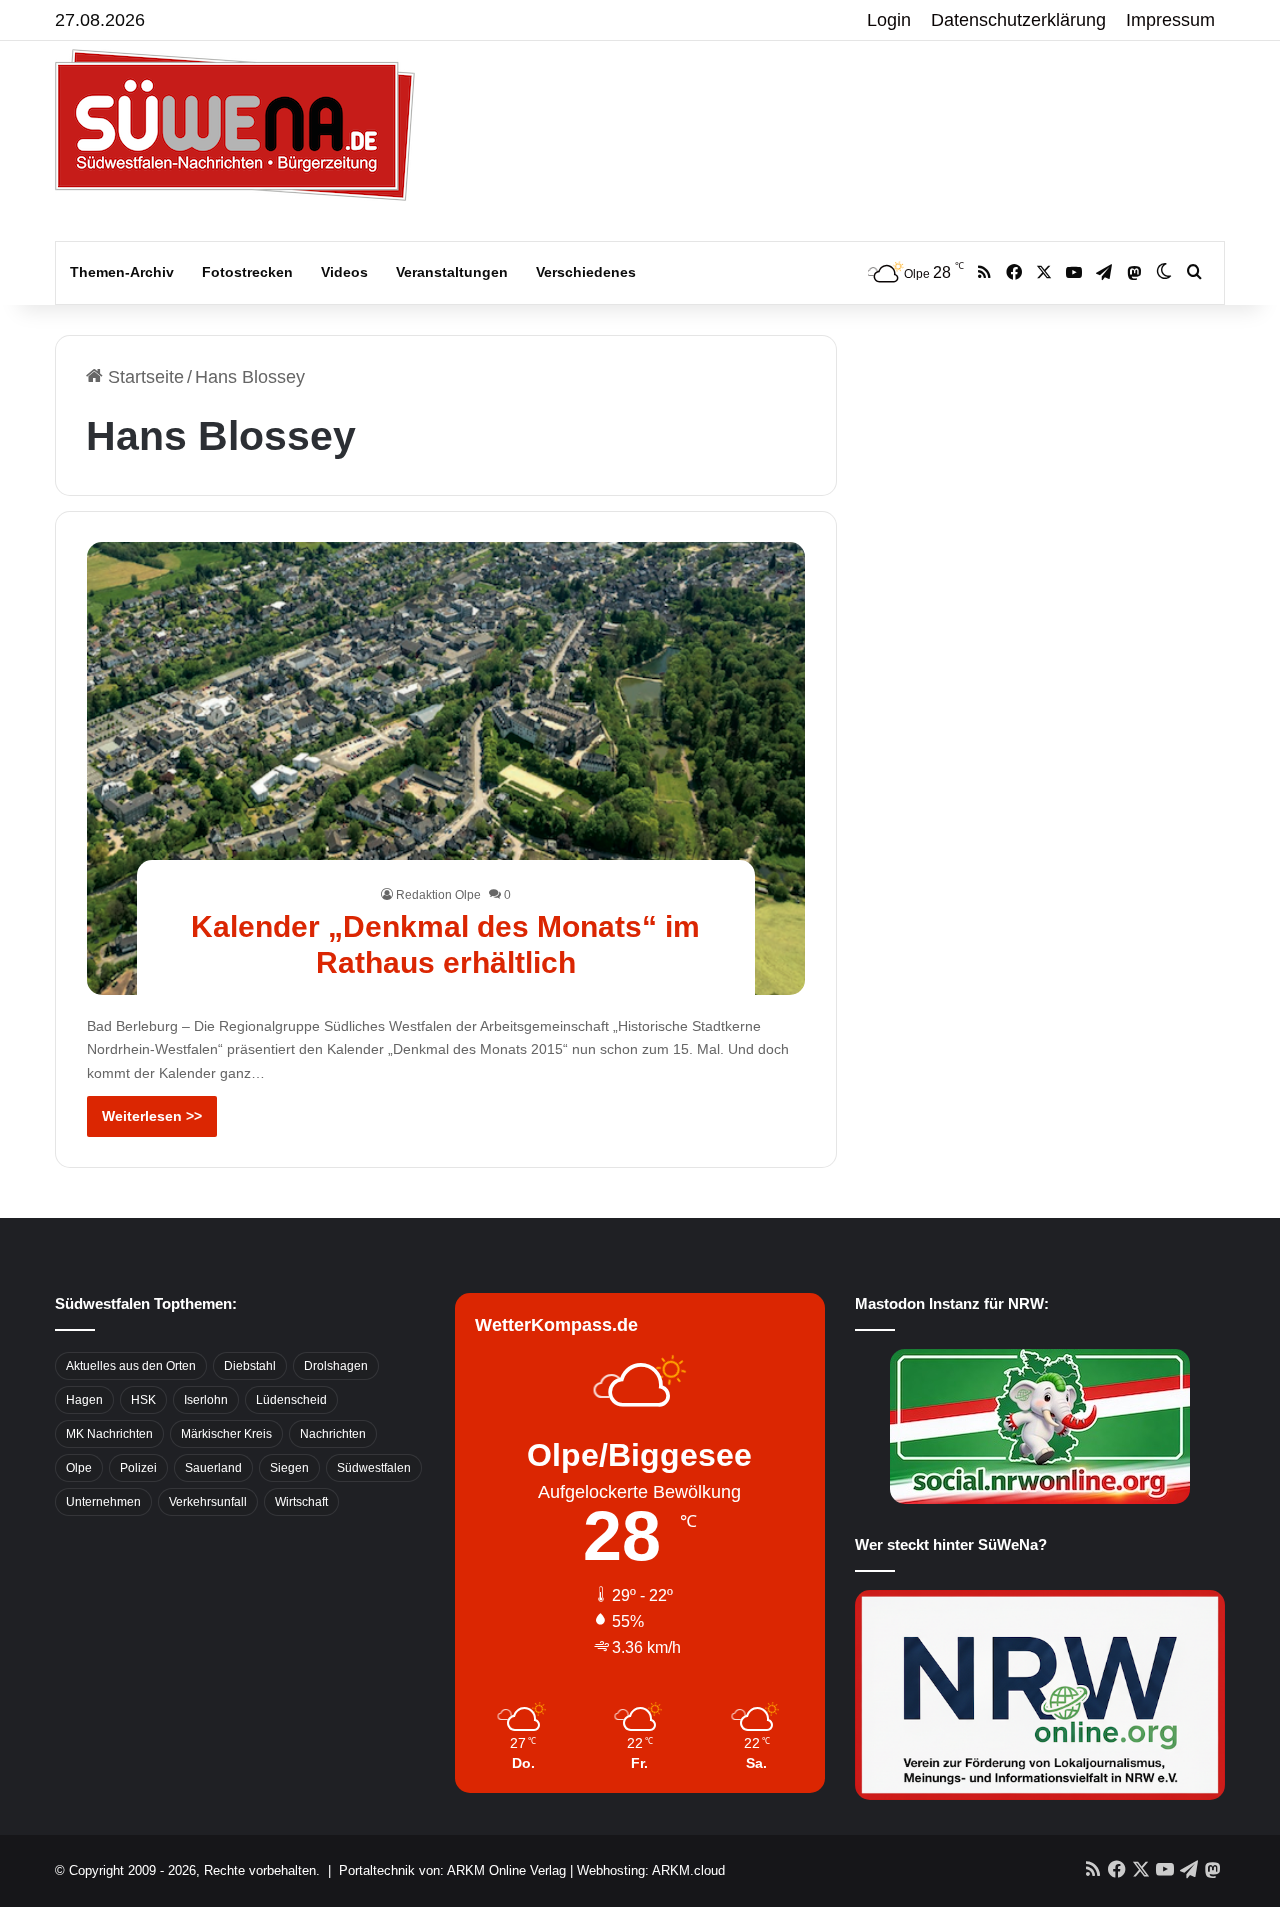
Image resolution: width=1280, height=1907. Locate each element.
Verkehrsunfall (208, 1502)
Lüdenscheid (291, 1400)
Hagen (84, 1400)
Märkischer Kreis (226, 1434)
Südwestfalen (374, 1468)
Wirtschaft (301, 1502)
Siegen (289, 1468)
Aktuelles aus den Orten (131, 1366)
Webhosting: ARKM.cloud (651, 1870)
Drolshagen (336, 1366)
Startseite (143, 377)
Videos (344, 272)
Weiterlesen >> (152, 1116)
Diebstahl (250, 1366)
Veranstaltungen (452, 272)
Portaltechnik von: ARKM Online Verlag (452, 1870)
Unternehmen (103, 1502)
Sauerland (213, 1468)
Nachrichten (333, 1434)
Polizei (138, 1468)
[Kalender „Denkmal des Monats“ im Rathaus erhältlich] (446, 768)
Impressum (1170, 20)
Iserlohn (206, 1400)
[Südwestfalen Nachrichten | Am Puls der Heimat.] (235, 125)
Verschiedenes (586, 272)
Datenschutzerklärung (1018, 20)
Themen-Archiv (122, 272)
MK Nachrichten (109, 1434)
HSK (143, 1400)
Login (889, 20)
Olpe (79, 1468)
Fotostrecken (247, 272)
